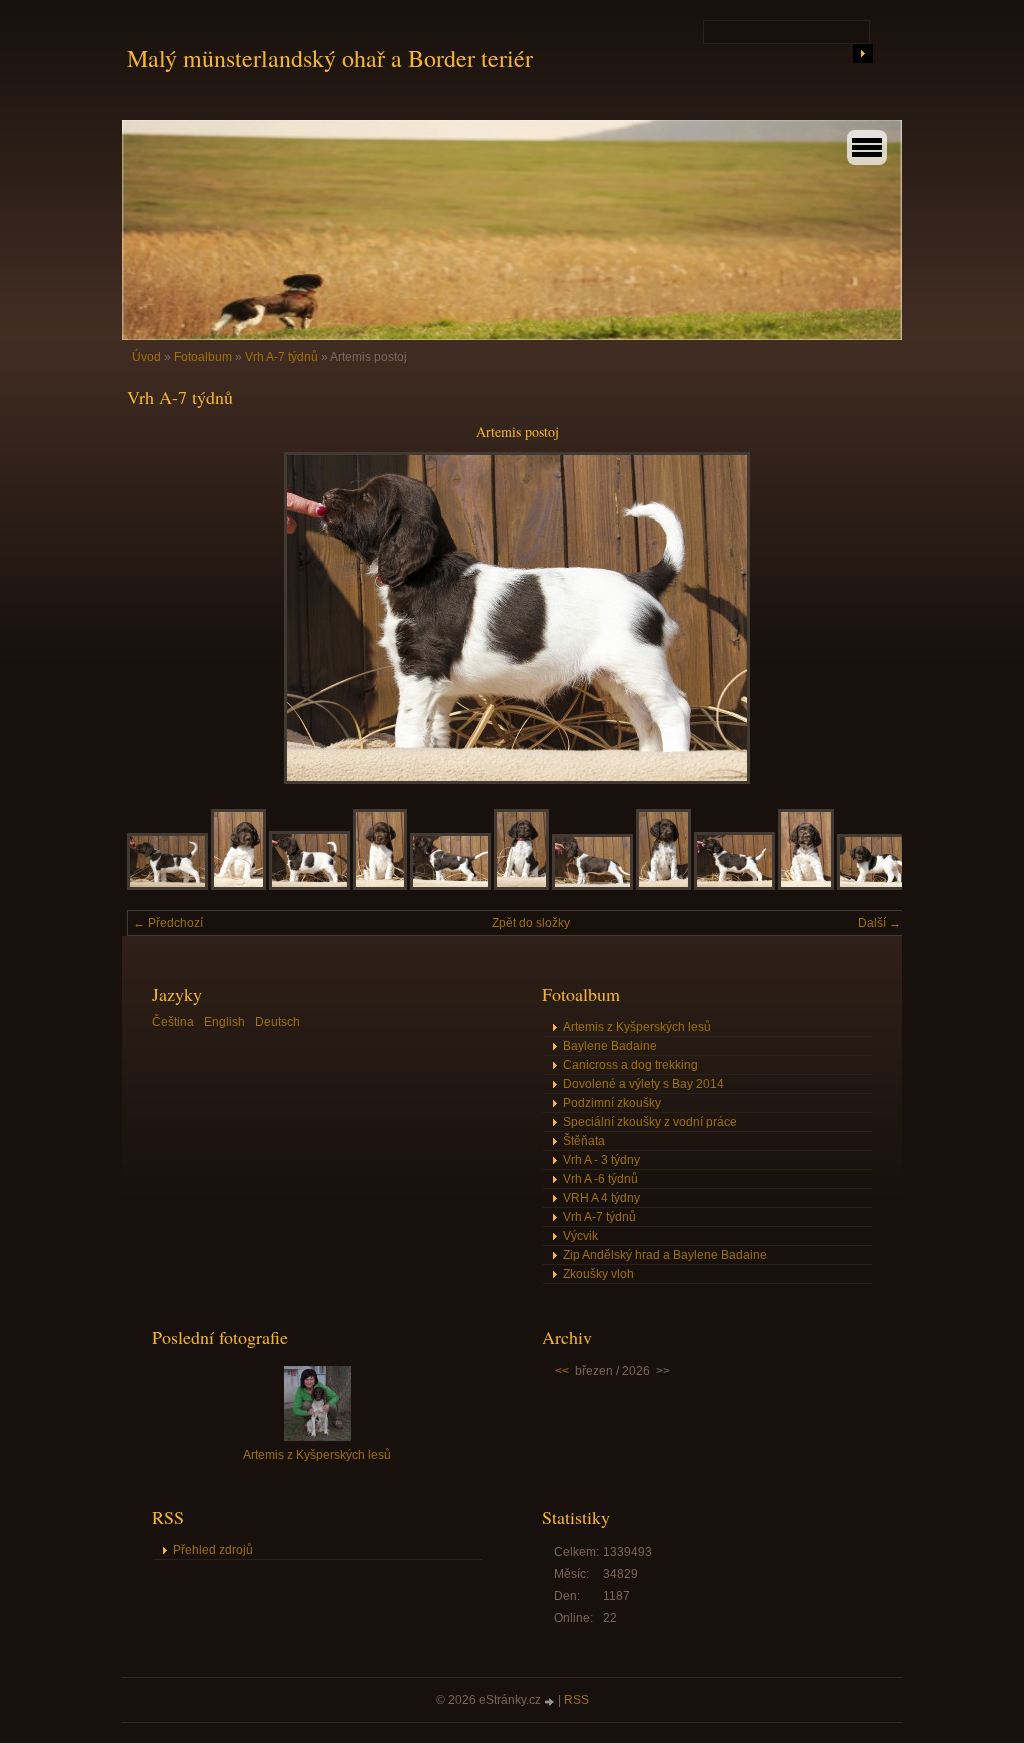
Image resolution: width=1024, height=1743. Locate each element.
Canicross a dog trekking (630, 1065)
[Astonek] (238, 886)
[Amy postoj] (592, 886)
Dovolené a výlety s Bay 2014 (643, 1084)
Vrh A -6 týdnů (600, 1179)
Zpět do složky (531, 923)
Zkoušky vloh (598, 1274)
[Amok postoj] (734, 886)
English (224, 1022)
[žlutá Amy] (663, 886)
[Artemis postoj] (309, 886)
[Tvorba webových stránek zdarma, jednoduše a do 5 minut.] (551, 1701)
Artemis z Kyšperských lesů (637, 1027)
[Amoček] (806, 886)
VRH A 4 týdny (601, 1198)
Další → (879, 923)
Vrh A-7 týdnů (281, 357)
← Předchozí (168, 923)
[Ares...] (877, 886)
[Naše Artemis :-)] (380, 886)
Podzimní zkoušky (612, 1103)
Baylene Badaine (610, 1046)
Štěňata (584, 1141)
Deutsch (277, 1022)
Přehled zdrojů (213, 1550)
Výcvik (580, 1236)
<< (562, 1371)
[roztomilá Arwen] (521, 886)
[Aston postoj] (167, 886)
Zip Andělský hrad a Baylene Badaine (665, 1255)
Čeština (173, 1022)
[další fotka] (874, 618)
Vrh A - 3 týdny (601, 1160)
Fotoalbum (203, 357)
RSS (576, 1700)
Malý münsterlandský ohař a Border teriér (330, 58)
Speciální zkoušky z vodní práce (650, 1122)
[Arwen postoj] (450, 886)
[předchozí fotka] (159, 618)
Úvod (146, 357)
